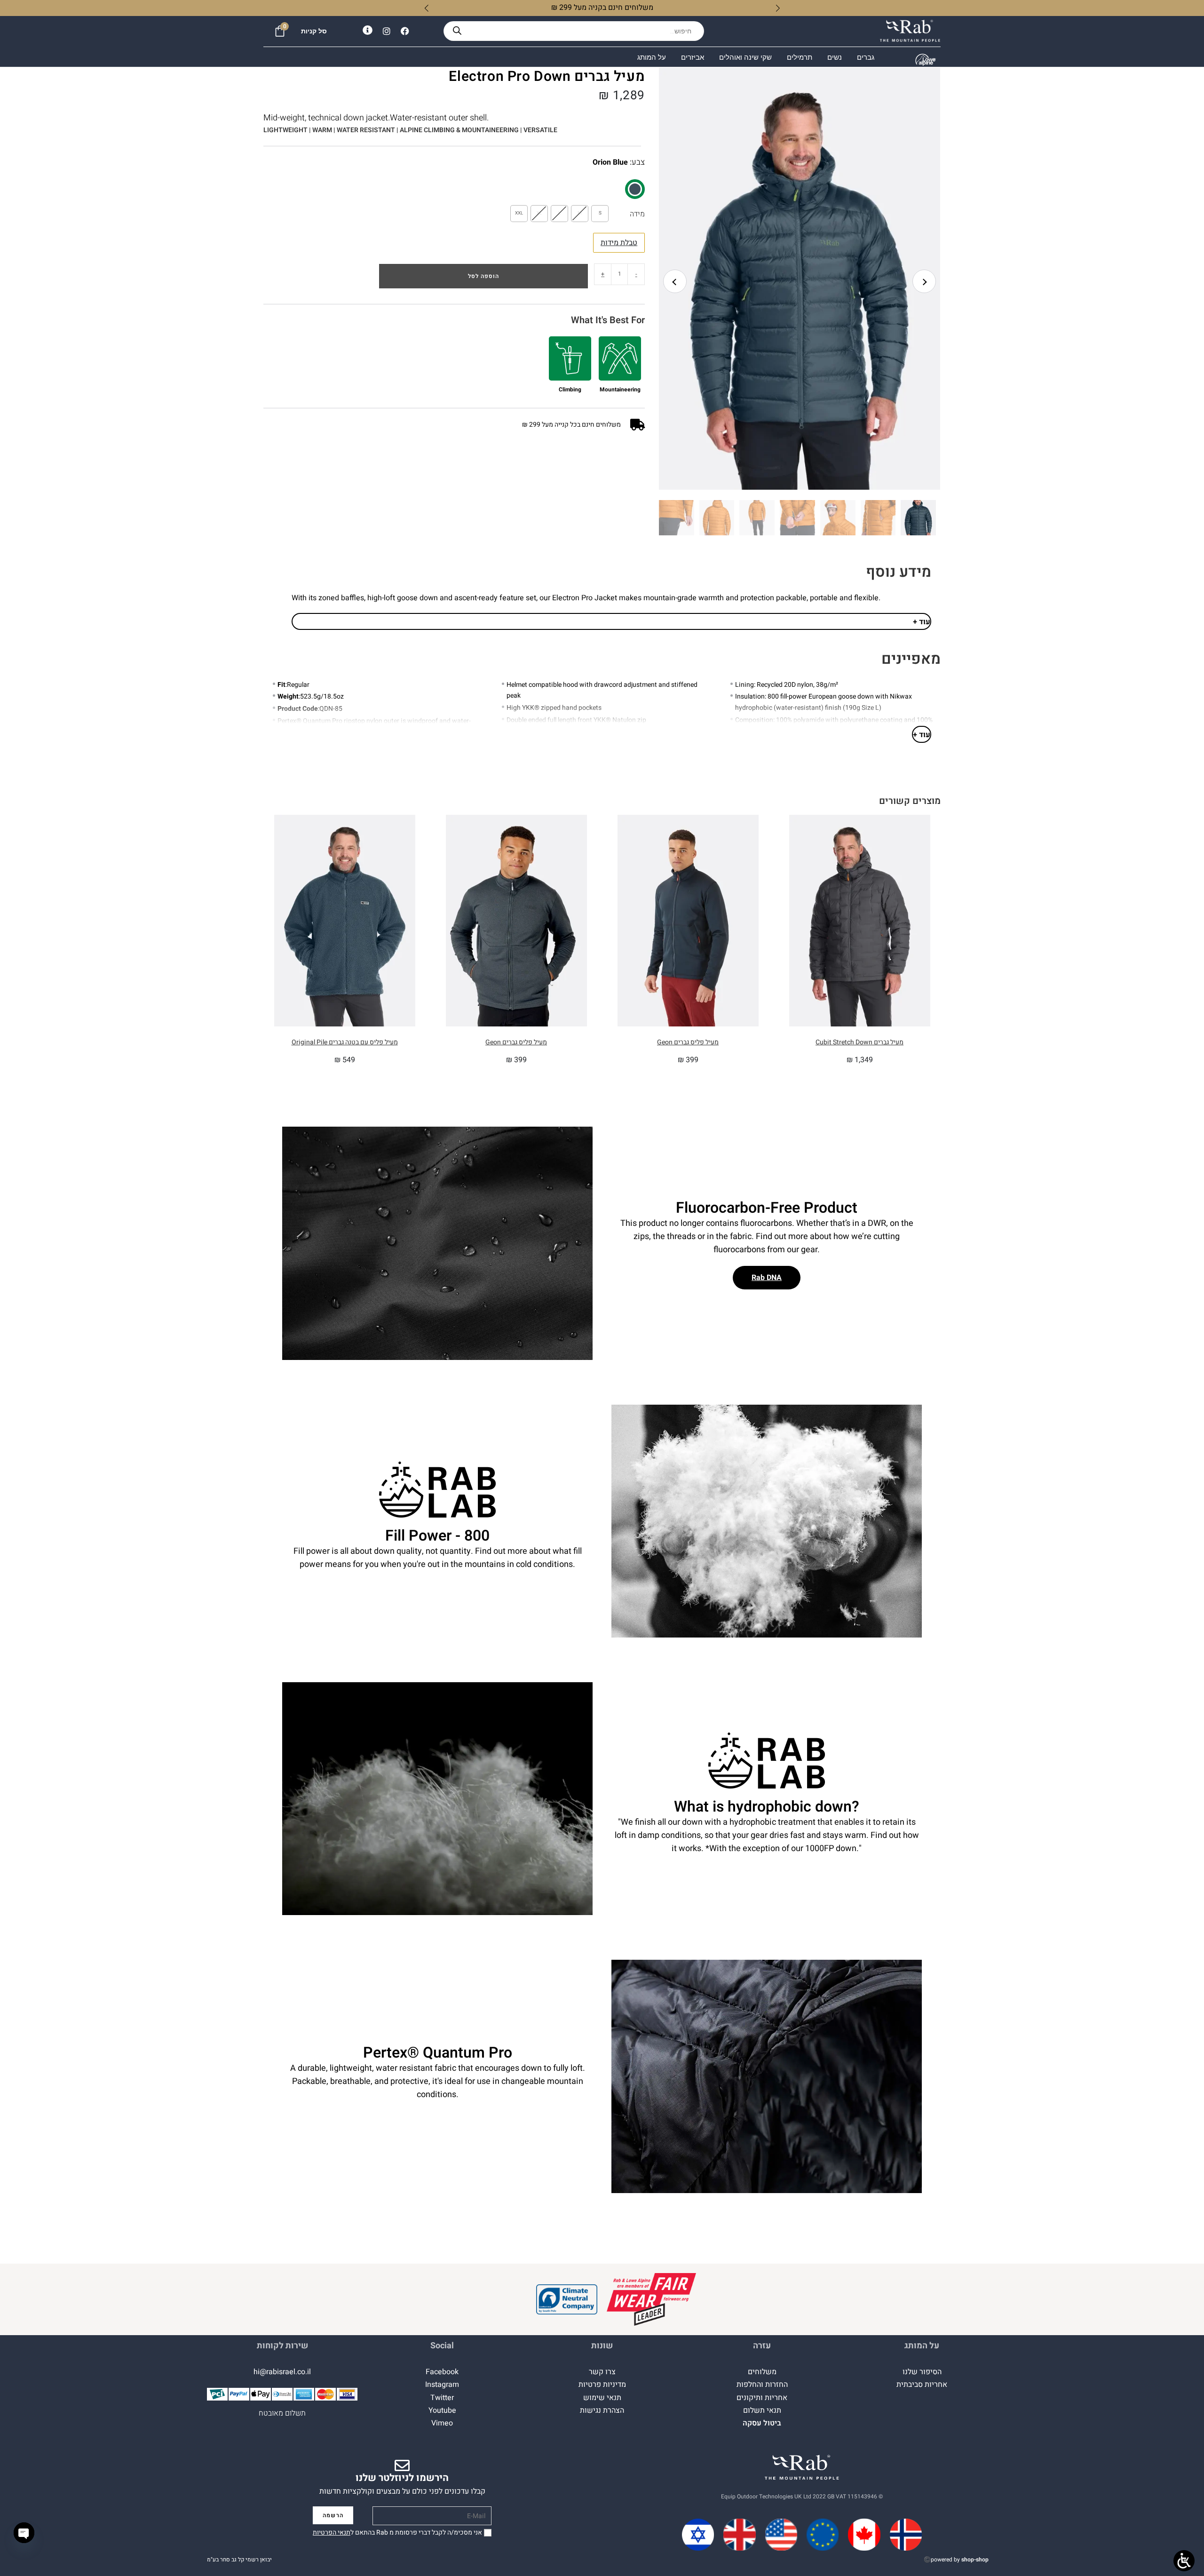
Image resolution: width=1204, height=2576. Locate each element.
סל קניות (314, 31)
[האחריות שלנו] (651, 2300)
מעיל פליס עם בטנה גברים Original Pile (345, 1042)
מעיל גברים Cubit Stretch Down (859, 1042)
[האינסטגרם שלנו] (387, 31)
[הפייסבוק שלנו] (405, 31)
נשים (835, 57)
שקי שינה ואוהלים (745, 57)
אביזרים (693, 57)
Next (924, 281)
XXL (519, 213)
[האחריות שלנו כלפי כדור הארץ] (567, 2300)
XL (539, 213)
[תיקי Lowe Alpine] (926, 60)
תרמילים (800, 57)
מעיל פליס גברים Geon (688, 1042)
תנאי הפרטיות (332, 2532)
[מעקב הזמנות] (368, 30)
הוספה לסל (483, 276)
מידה (637, 214)
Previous (675, 281)
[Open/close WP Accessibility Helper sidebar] (1184, 2561)
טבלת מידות (619, 243)
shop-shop (975, 2560)
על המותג (652, 57)
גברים (866, 57)
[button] (804, 286)
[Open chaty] (24, 2533)
